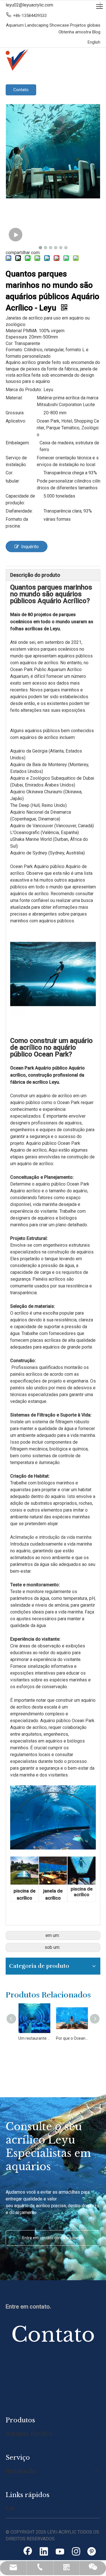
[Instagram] (76, 2552)
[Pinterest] (92, 2552)
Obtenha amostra (75, 32)
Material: (14, 398)
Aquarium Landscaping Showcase (38, 25)
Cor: (9, 473)
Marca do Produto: (24, 390)
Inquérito (30, 547)
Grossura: (15, 413)
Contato (21, 90)
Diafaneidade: (19, 511)
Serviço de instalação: (16, 461)
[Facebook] (28, 2552)
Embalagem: (18, 443)
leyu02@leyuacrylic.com (29, 5)
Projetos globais (85, 25)
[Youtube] (60, 2552)
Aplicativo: (16, 421)
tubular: (13, 481)
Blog (96, 32)
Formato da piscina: (17, 523)
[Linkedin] (44, 2552)
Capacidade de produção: (20, 499)
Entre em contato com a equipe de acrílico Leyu (53, 2241)
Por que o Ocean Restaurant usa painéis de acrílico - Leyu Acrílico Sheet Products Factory (53, 2038)
